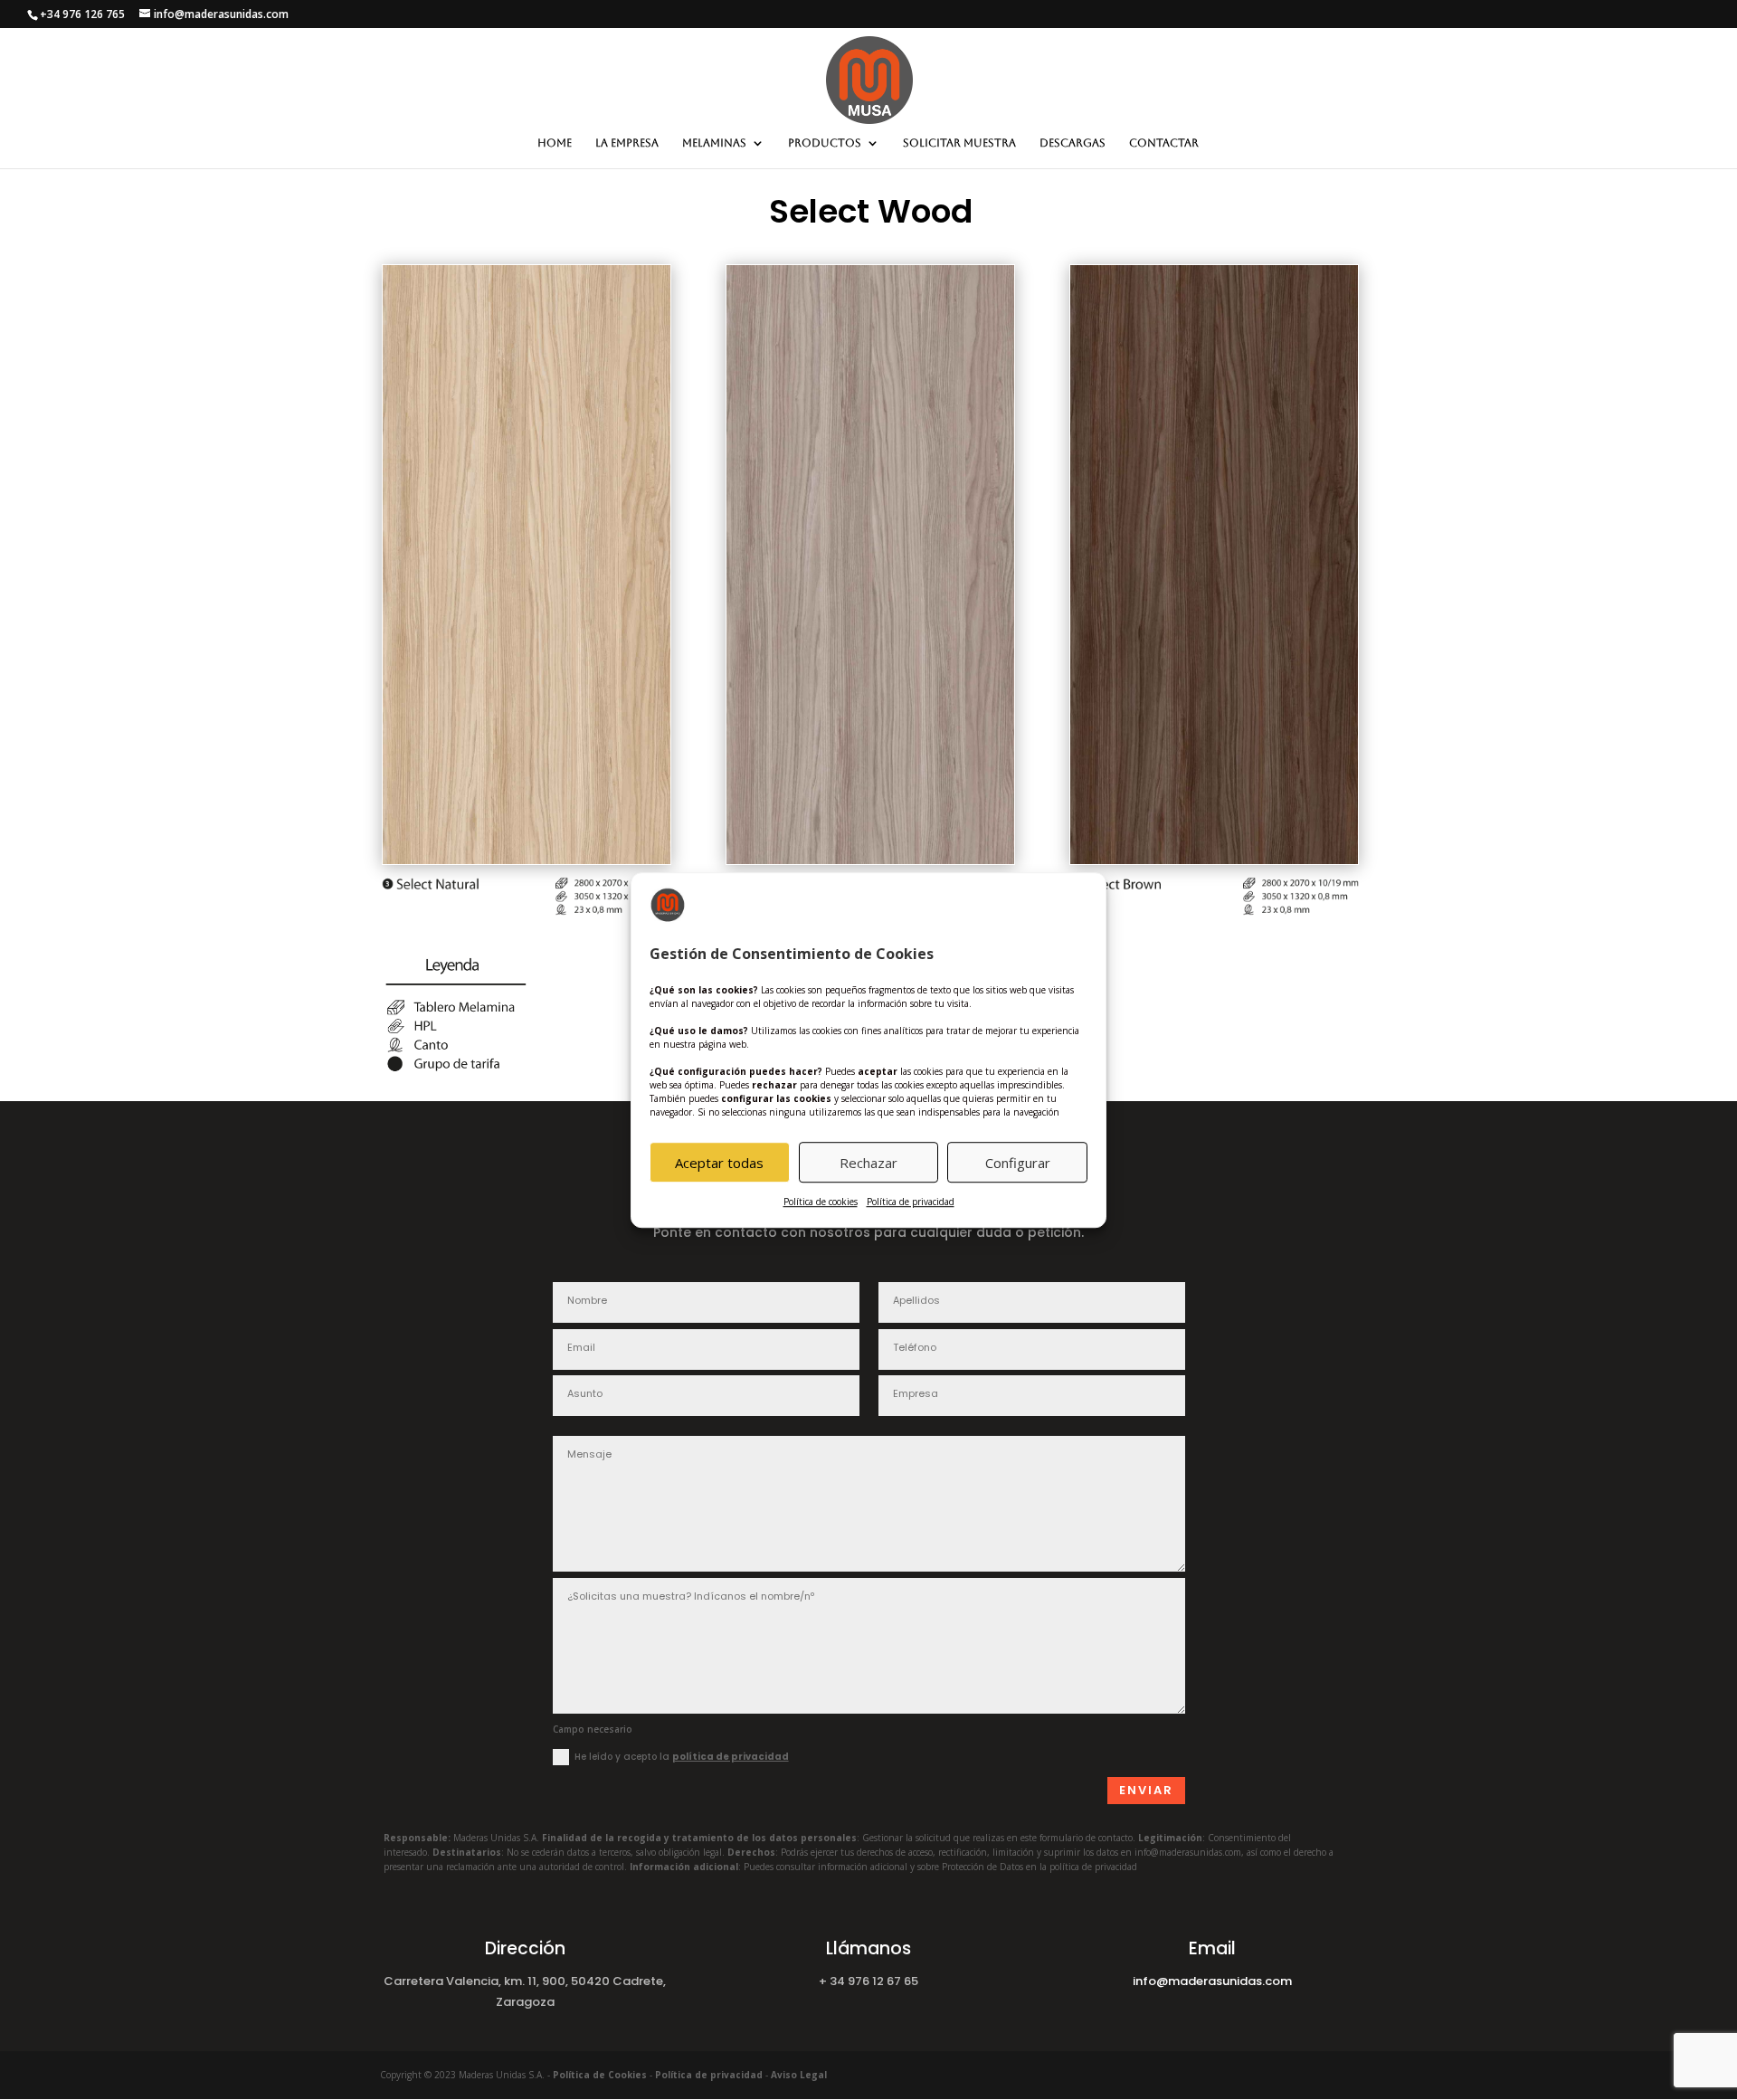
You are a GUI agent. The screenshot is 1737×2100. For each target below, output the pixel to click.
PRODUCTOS (825, 143)
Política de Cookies (600, 2075)
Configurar (1018, 1163)
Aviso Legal (799, 2075)
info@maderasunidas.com (1212, 1981)
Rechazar (868, 1163)
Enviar (1146, 1790)
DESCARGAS (1073, 143)
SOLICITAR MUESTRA (959, 143)
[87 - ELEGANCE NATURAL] (527, 859)
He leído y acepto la (682, 1757)
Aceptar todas (719, 1163)
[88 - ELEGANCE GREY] (870, 859)
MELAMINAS (714, 143)
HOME (555, 143)
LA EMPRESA (627, 143)
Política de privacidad (911, 1202)
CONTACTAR (1164, 143)
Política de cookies (821, 1202)
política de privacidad (731, 1757)
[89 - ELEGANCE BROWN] (1214, 859)
